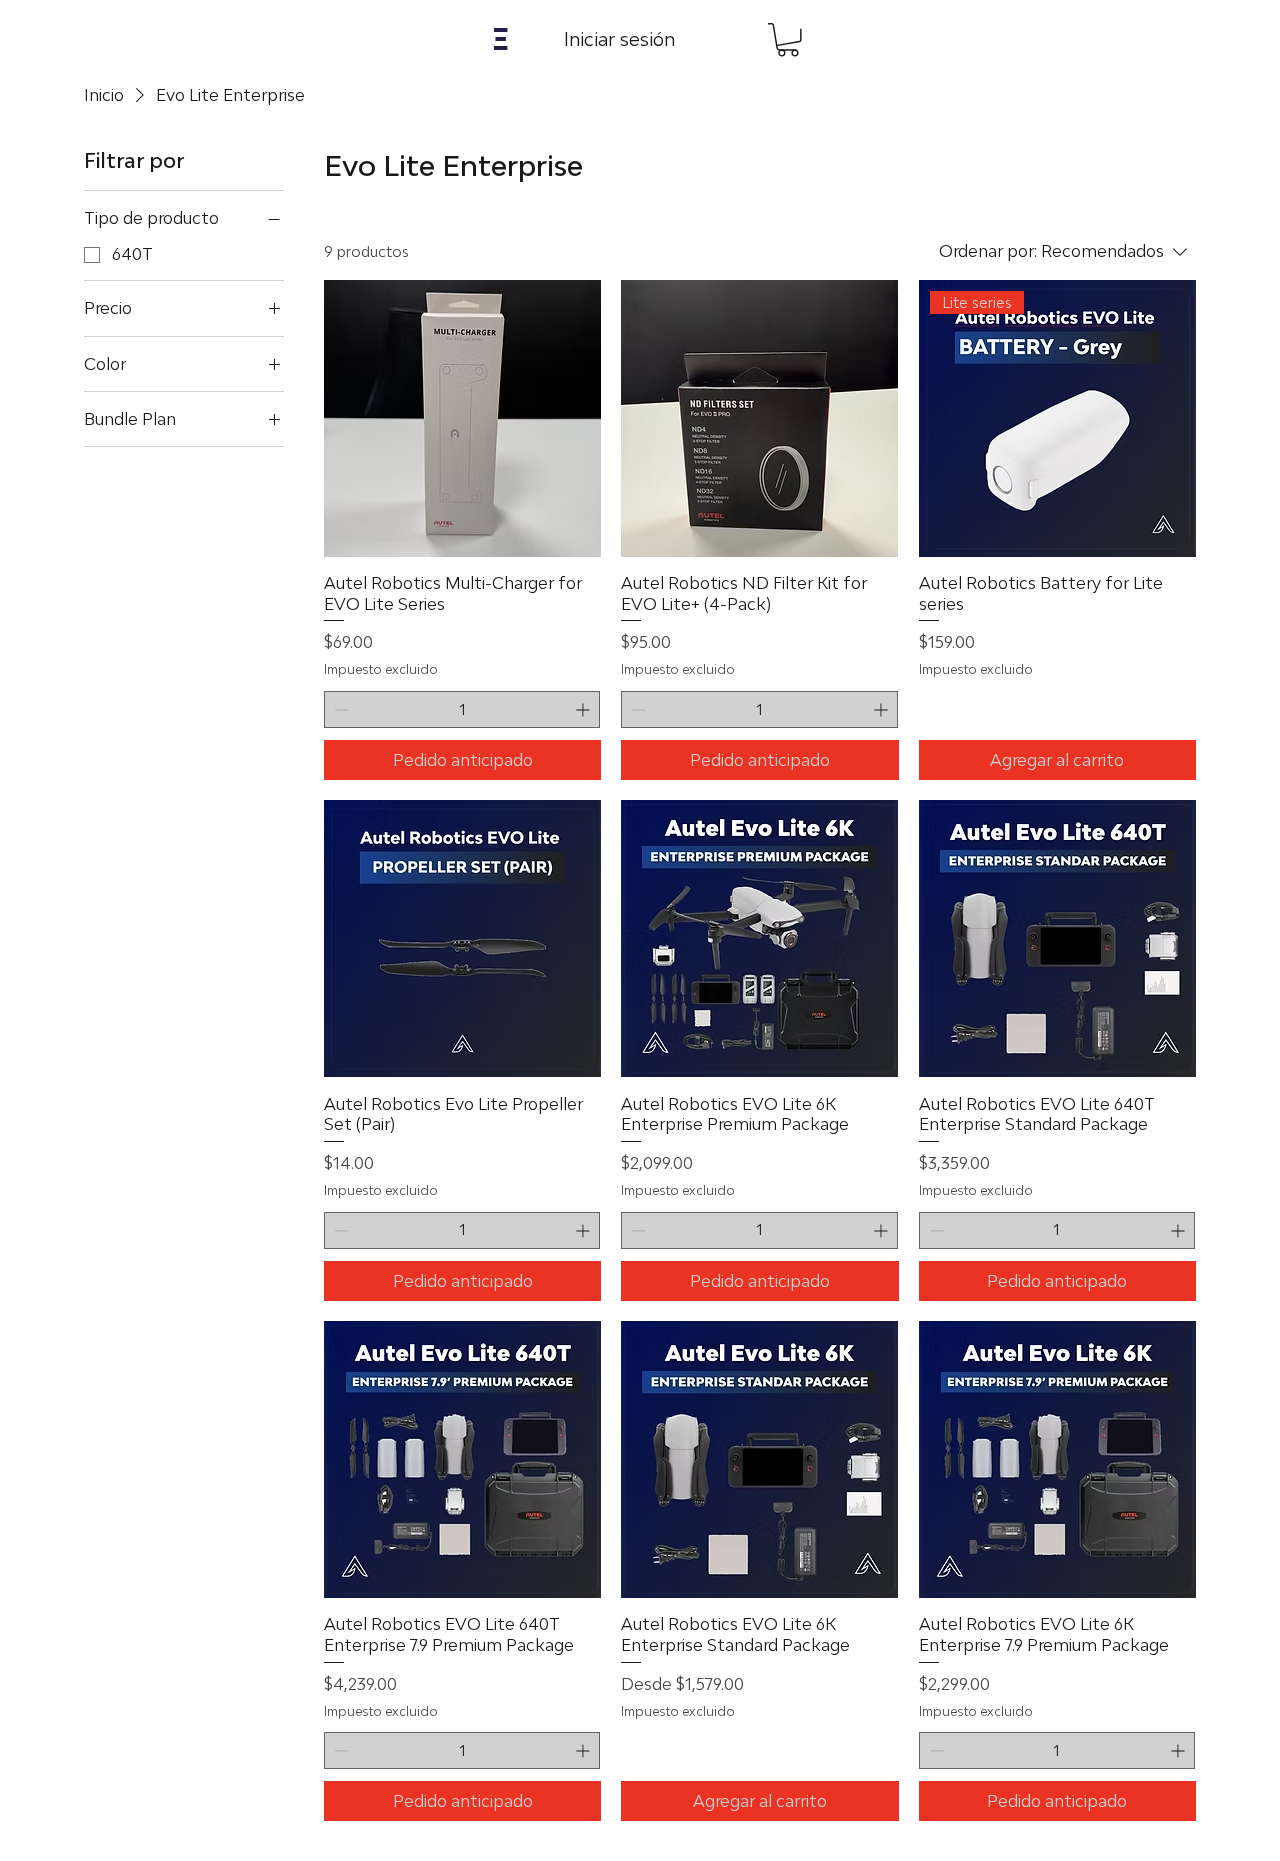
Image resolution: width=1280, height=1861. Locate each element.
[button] (501, 39)
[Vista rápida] (462, 418)
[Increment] (584, 709)
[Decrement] (339, 709)
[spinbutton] (462, 709)
